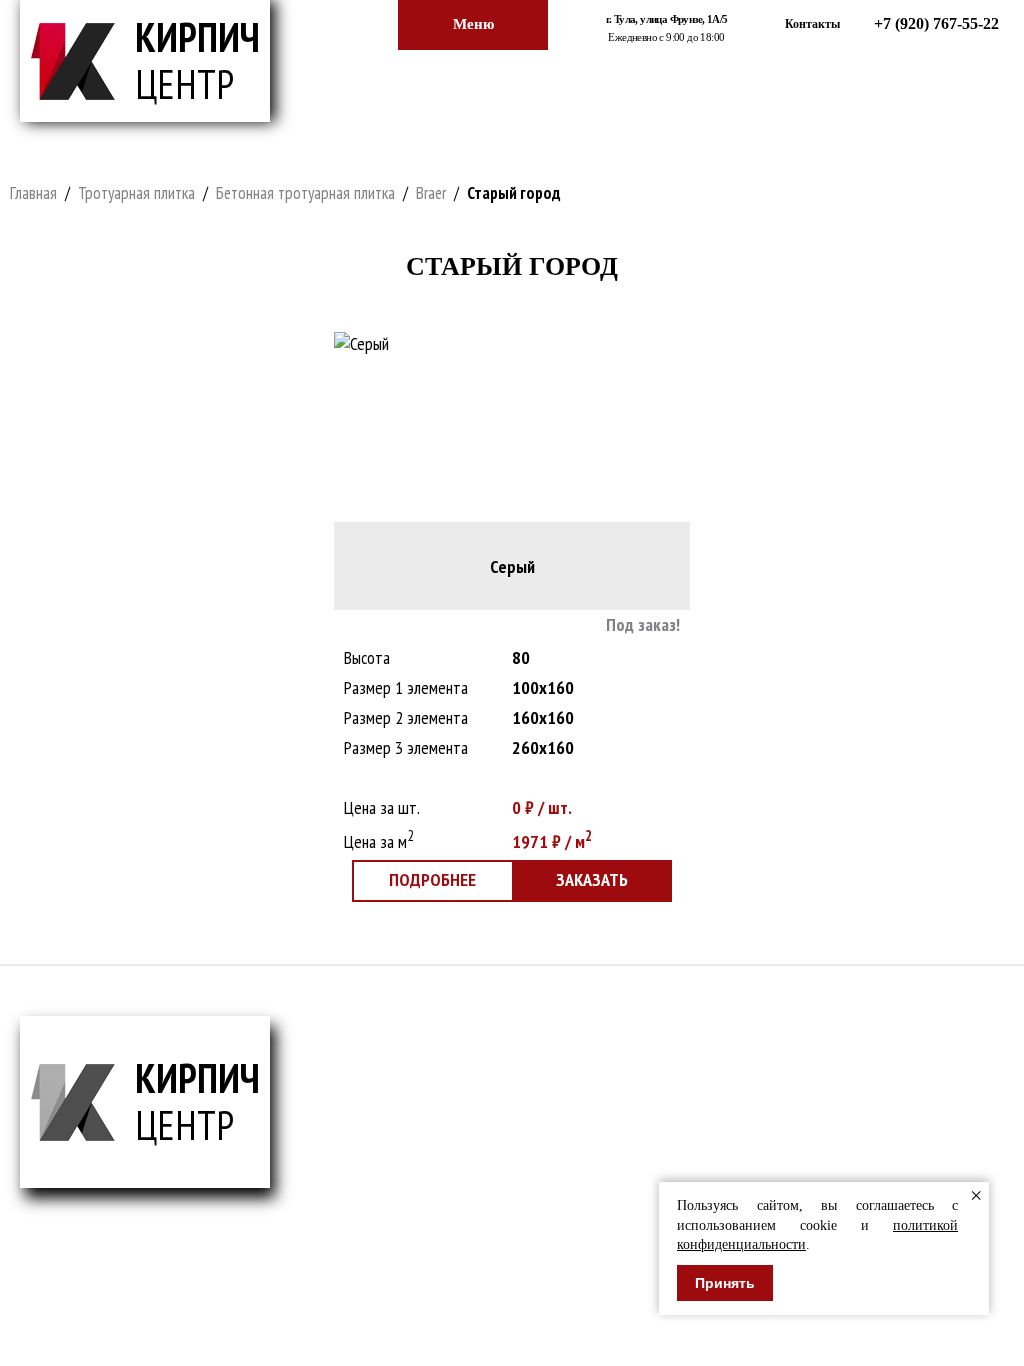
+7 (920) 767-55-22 (936, 23)
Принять (725, 1283)
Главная (33, 193)
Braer (431, 193)
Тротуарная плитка (136, 193)
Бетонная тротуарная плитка (305, 193)
